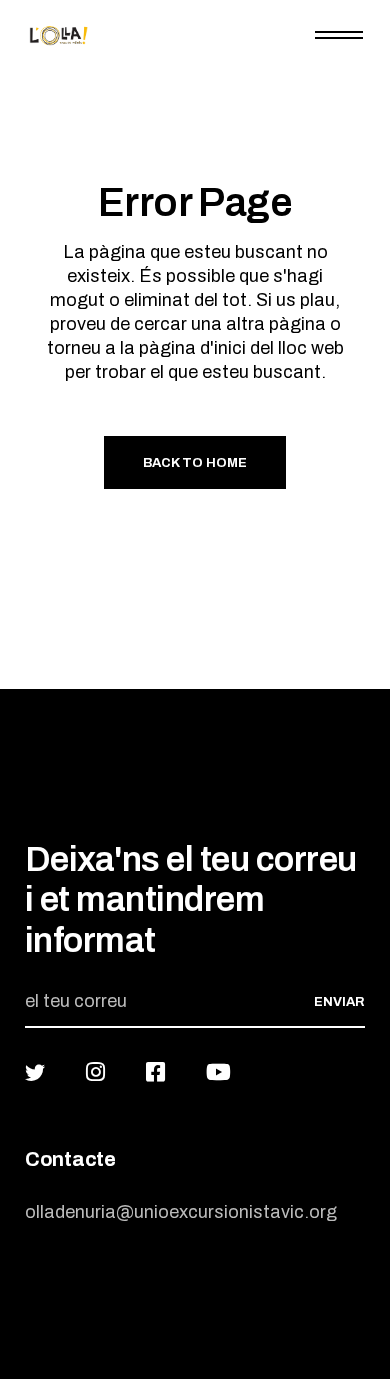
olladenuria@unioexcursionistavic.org (181, 1212)
